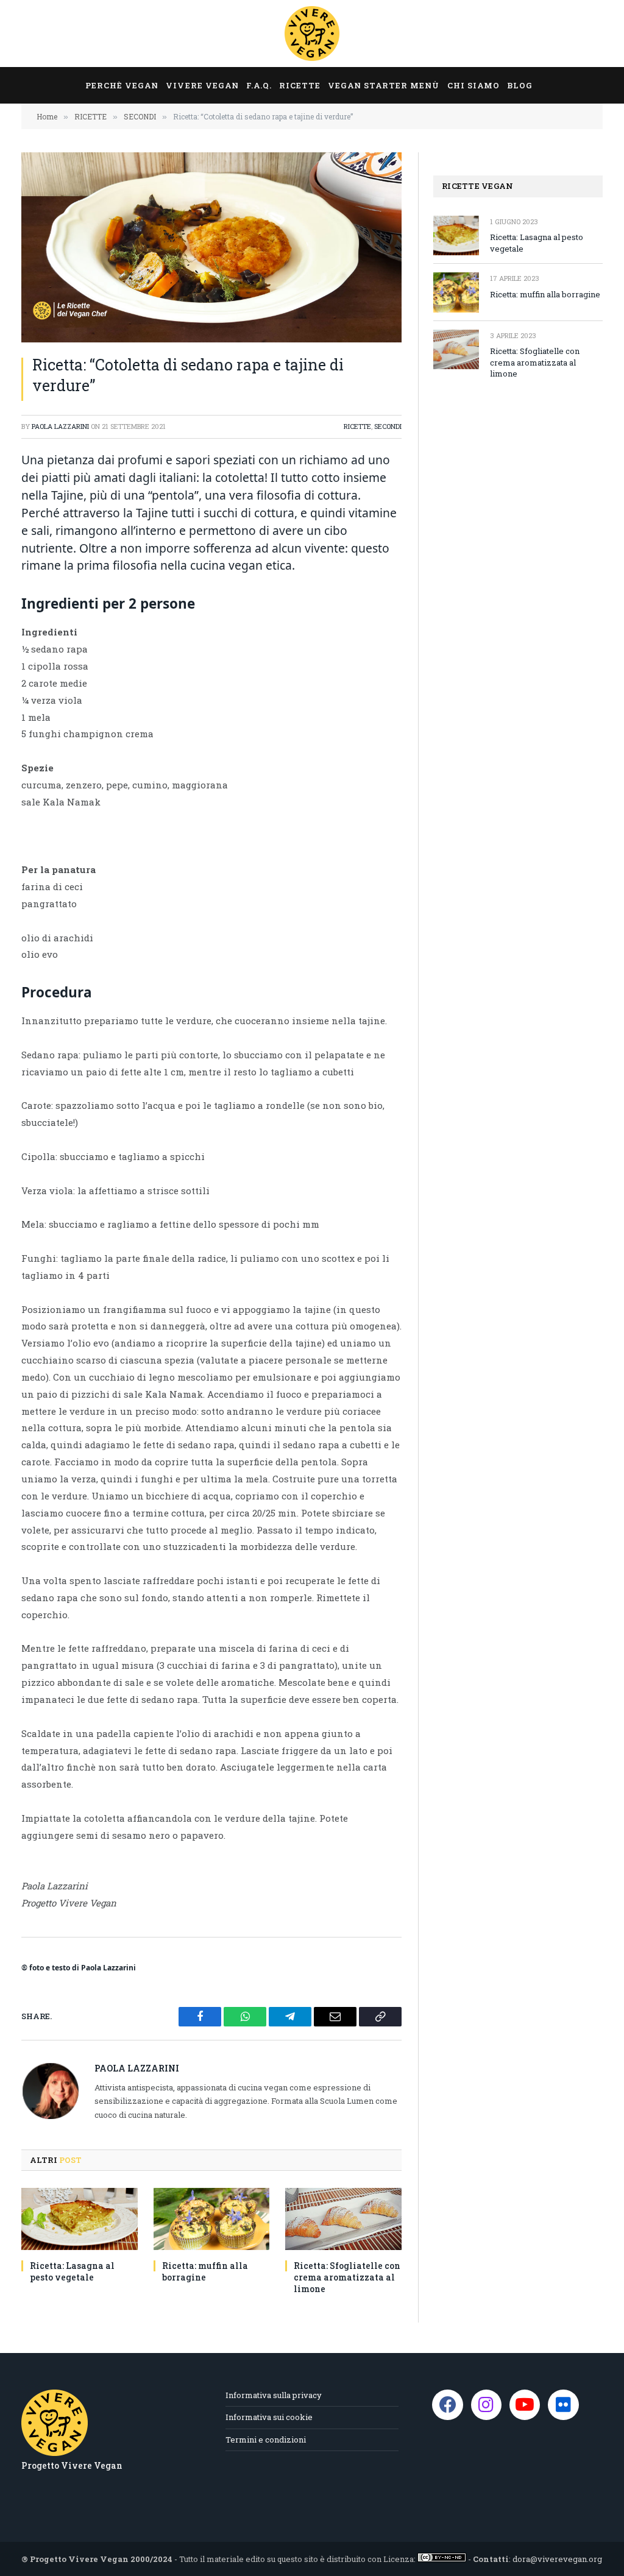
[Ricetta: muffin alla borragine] (212, 2219)
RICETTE (300, 85)
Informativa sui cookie (269, 2417)
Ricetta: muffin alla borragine (205, 2271)
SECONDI (388, 426)
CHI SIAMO (473, 85)
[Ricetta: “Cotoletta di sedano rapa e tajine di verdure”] (211, 247)
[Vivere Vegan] (312, 34)
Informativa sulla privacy (274, 2395)
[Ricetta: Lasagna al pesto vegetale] (80, 2219)
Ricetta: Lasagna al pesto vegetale (72, 2271)
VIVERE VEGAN (202, 85)
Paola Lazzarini (60, 426)
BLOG (520, 85)
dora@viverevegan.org (557, 2559)
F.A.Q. (259, 85)
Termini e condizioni (266, 2440)
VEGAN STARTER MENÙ (384, 85)
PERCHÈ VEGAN (122, 85)
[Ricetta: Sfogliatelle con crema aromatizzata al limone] (343, 2219)
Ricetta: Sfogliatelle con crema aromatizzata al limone (347, 2277)
